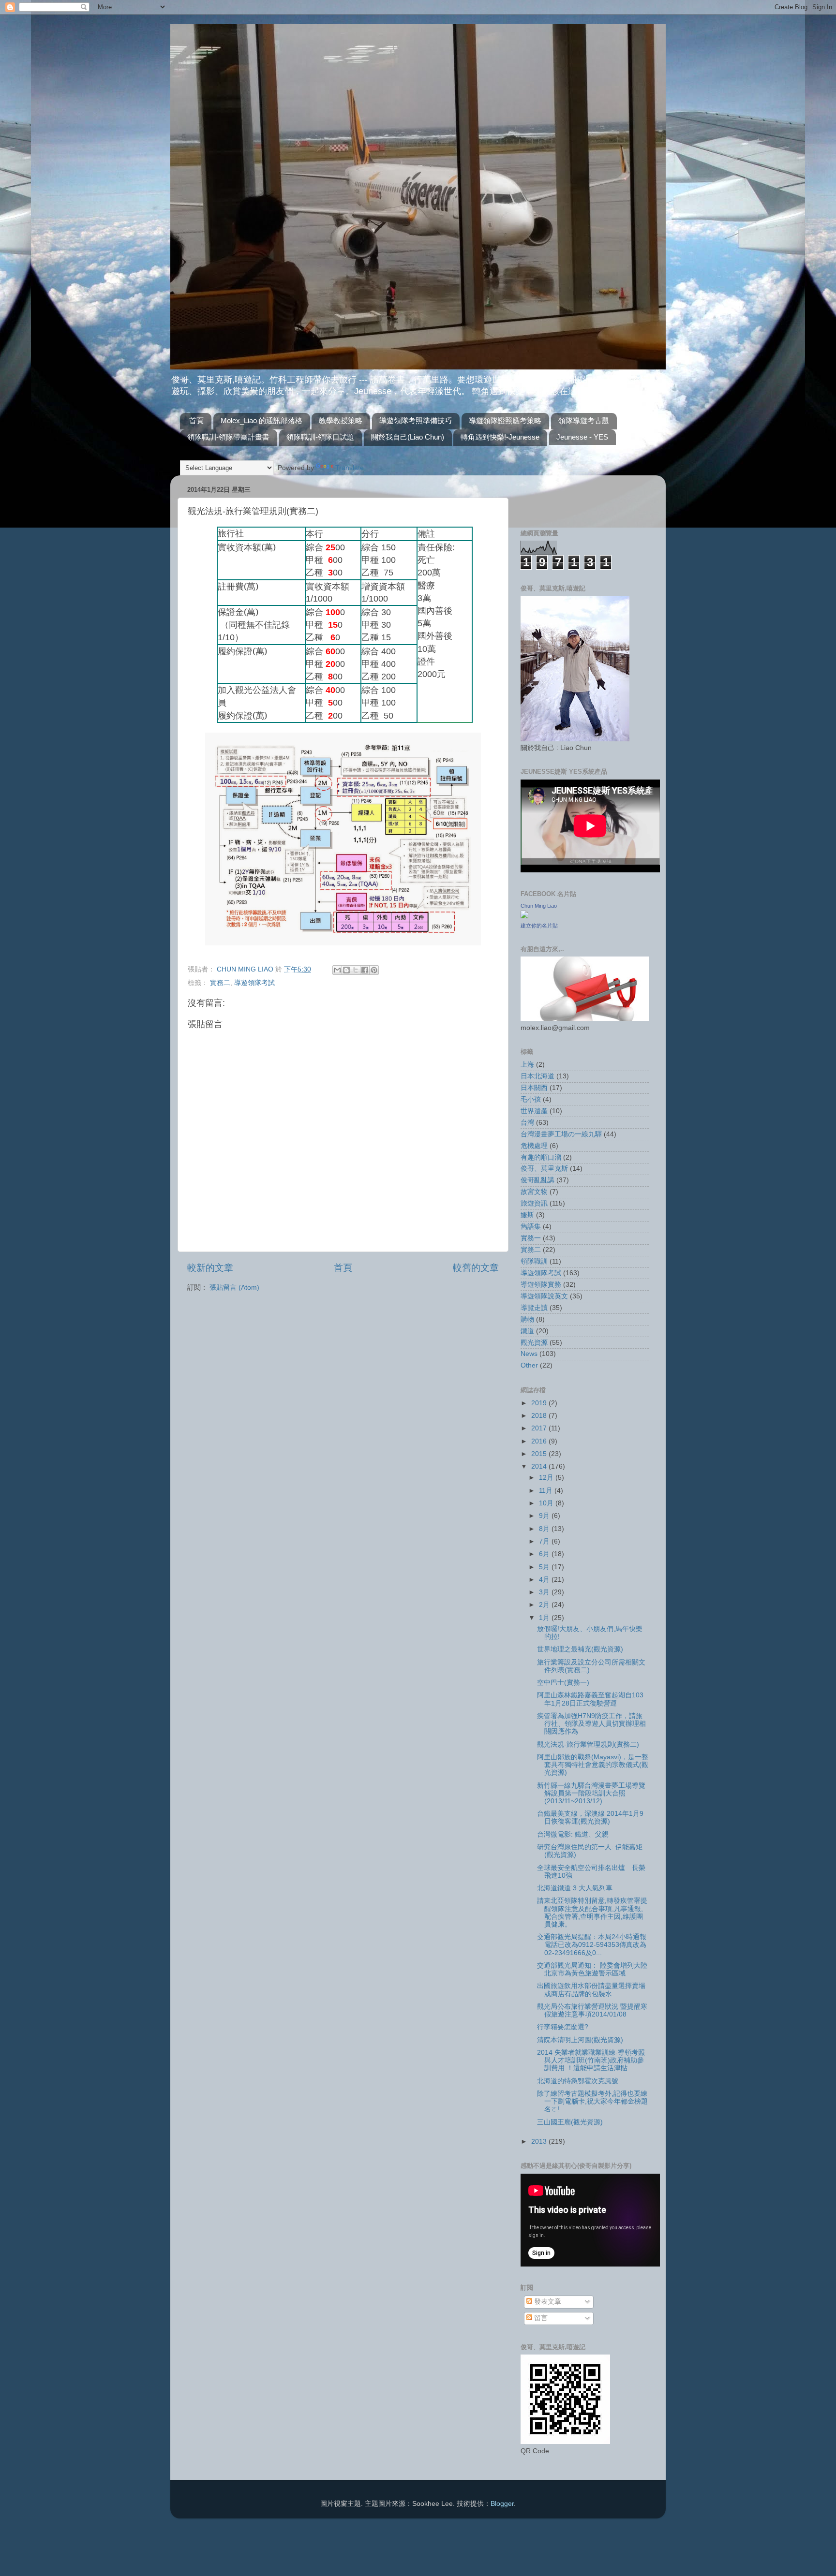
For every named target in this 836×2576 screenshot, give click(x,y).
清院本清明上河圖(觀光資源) (580, 2040)
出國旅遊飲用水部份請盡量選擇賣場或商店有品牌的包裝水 (591, 1990)
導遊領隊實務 (541, 1285)
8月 (545, 1529)
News (529, 1354)
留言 (540, 2318)
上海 (527, 1065)
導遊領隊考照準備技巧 (416, 420)
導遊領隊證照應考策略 (505, 420)
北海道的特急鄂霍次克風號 (578, 2081)
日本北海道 (537, 1076)
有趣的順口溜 (541, 1157)
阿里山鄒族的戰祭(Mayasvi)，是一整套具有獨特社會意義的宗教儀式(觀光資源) (593, 1765)
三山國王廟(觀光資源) (570, 2122)
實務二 (220, 983)
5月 (545, 1567)
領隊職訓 (534, 1261)
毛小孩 (531, 1099)
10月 (547, 1503)
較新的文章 (210, 1268)
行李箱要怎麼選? (563, 2027)
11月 (547, 1491)
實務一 (531, 1238)
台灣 (527, 1123)
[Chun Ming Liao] (524, 916)
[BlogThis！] (346, 970)
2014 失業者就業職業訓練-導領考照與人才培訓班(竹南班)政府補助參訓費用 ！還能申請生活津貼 (591, 2060)
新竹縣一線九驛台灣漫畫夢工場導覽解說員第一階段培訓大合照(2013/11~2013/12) (591, 1793)
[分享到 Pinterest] (374, 970)
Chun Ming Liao (539, 906)
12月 (547, 1478)
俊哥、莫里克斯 (544, 1169)
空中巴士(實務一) (563, 1683)
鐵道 (527, 1331)
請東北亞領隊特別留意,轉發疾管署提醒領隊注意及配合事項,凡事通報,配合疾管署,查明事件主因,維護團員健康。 (592, 1913)
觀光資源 (534, 1343)
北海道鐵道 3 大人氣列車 (575, 1888)
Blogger (502, 2504)
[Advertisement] (577, 497)
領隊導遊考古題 (584, 420)
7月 (545, 1541)
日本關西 (534, 1088)
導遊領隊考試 (254, 983)
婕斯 (527, 1215)
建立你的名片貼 (539, 926)
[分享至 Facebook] (365, 970)
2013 (540, 2142)
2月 (545, 1605)
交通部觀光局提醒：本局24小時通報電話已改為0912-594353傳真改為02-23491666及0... (592, 1945)
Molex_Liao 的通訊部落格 (261, 420)
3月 (545, 1592)
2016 (540, 1441)
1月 (545, 1618)
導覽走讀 (534, 1308)
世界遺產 (534, 1111)
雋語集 (531, 1227)
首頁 (196, 420)
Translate (350, 468)
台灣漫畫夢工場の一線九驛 (561, 1134)
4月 (545, 1580)
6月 (545, 1554)
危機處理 (534, 1146)
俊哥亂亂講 (537, 1180)
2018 (540, 1416)
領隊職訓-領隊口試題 (320, 437)
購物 (527, 1319)
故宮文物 (534, 1192)
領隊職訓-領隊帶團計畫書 (228, 437)
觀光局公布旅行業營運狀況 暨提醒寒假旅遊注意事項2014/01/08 (592, 2010)
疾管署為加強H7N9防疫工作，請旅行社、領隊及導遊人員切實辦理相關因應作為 (591, 1724)
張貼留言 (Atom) (234, 1288)
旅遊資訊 (534, 1203)
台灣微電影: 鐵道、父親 (573, 1834)
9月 (545, 1516)
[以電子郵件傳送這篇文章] (337, 970)
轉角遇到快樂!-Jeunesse (500, 437)
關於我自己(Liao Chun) (408, 437)
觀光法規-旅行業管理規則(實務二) (588, 1744)
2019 (540, 1403)
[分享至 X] (356, 970)
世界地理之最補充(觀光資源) (580, 1649)
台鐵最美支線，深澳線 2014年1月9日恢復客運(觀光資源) (590, 1818)
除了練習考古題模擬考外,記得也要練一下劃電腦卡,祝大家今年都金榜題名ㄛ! (592, 2101)
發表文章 (547, 2302)
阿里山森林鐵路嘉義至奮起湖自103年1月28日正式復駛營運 (590, 1699)
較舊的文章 (476, 1268)
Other (529, 1365)
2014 (540, 1466)
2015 (540, 1454)
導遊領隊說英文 (544, 1296)
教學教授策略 (341, 420)
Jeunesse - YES (582, 437)
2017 (540, 1428)
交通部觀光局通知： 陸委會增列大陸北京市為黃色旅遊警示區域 (592, 1969)
